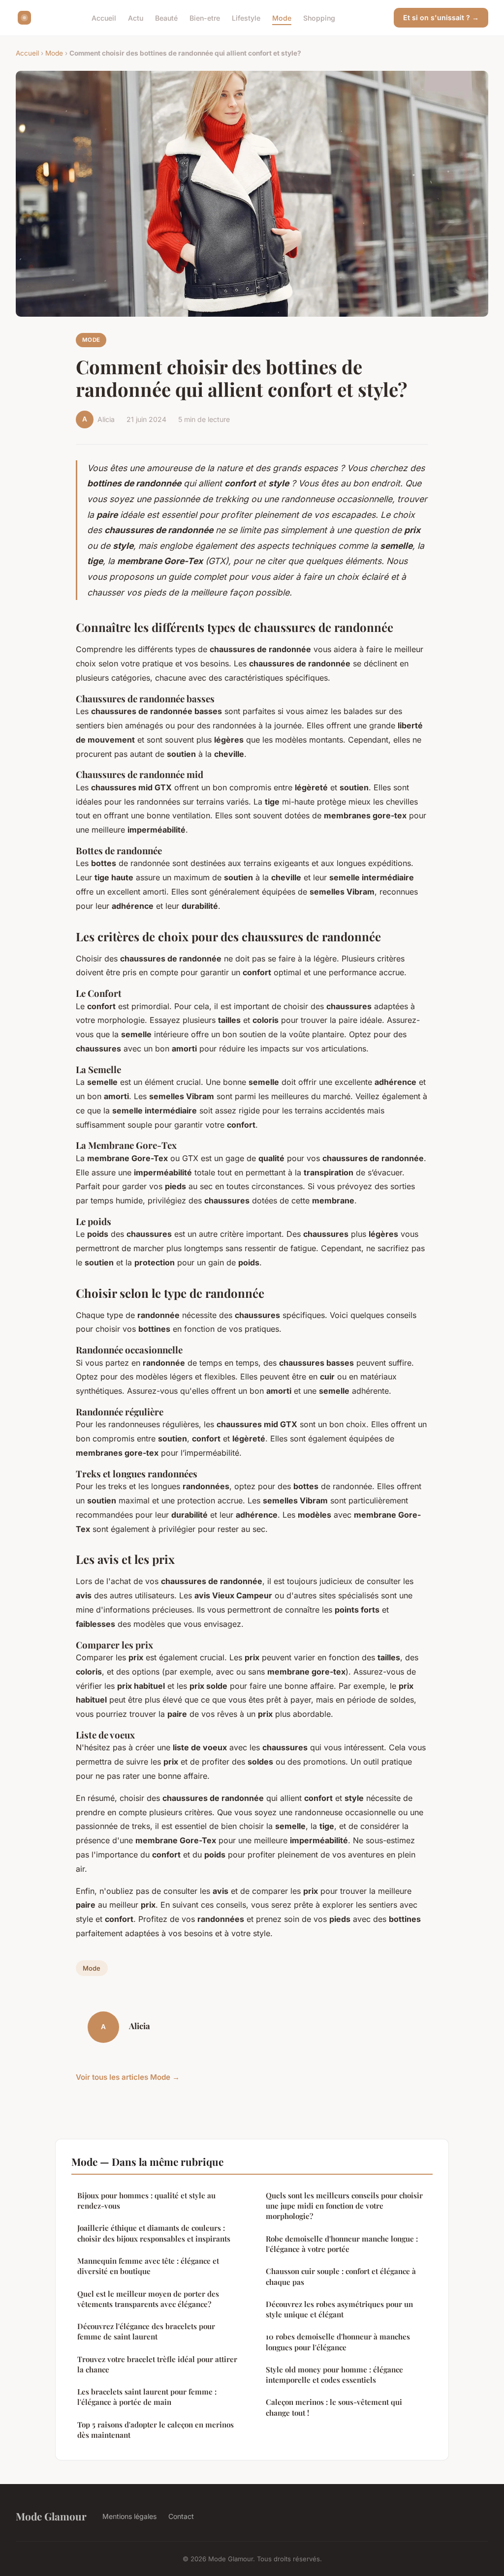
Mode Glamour (51, 2516)
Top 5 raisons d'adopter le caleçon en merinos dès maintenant (156, 2430)
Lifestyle (246, 17)
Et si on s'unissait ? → (441, 17)
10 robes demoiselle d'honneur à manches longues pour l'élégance (338, 2342)
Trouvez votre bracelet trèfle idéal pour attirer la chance (157, 2364)
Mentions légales (129, 2516)
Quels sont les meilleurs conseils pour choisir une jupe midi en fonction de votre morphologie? (344, 2206)
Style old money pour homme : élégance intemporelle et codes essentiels (334, 2375)
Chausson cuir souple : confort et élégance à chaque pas (341, 2276)
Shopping (319, 17)
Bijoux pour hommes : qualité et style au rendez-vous (146, 2201)
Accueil (104, 17)
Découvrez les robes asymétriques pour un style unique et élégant (339, 2309)
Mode (282, 17)
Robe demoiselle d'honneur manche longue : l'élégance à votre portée (342, 2244)
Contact (181, 2516)
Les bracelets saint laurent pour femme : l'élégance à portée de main (147, 2397)
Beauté (166, 17)
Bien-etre (205, 17)
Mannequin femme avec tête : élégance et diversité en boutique (148, 2266)
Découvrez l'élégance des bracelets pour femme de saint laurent (146, 2331)
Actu (136, 17)
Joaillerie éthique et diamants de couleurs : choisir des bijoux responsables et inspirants (154, 2233)
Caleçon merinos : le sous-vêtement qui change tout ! (334, 2407)
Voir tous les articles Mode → (128, 2077)
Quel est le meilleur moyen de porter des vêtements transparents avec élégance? (148, 2299)
